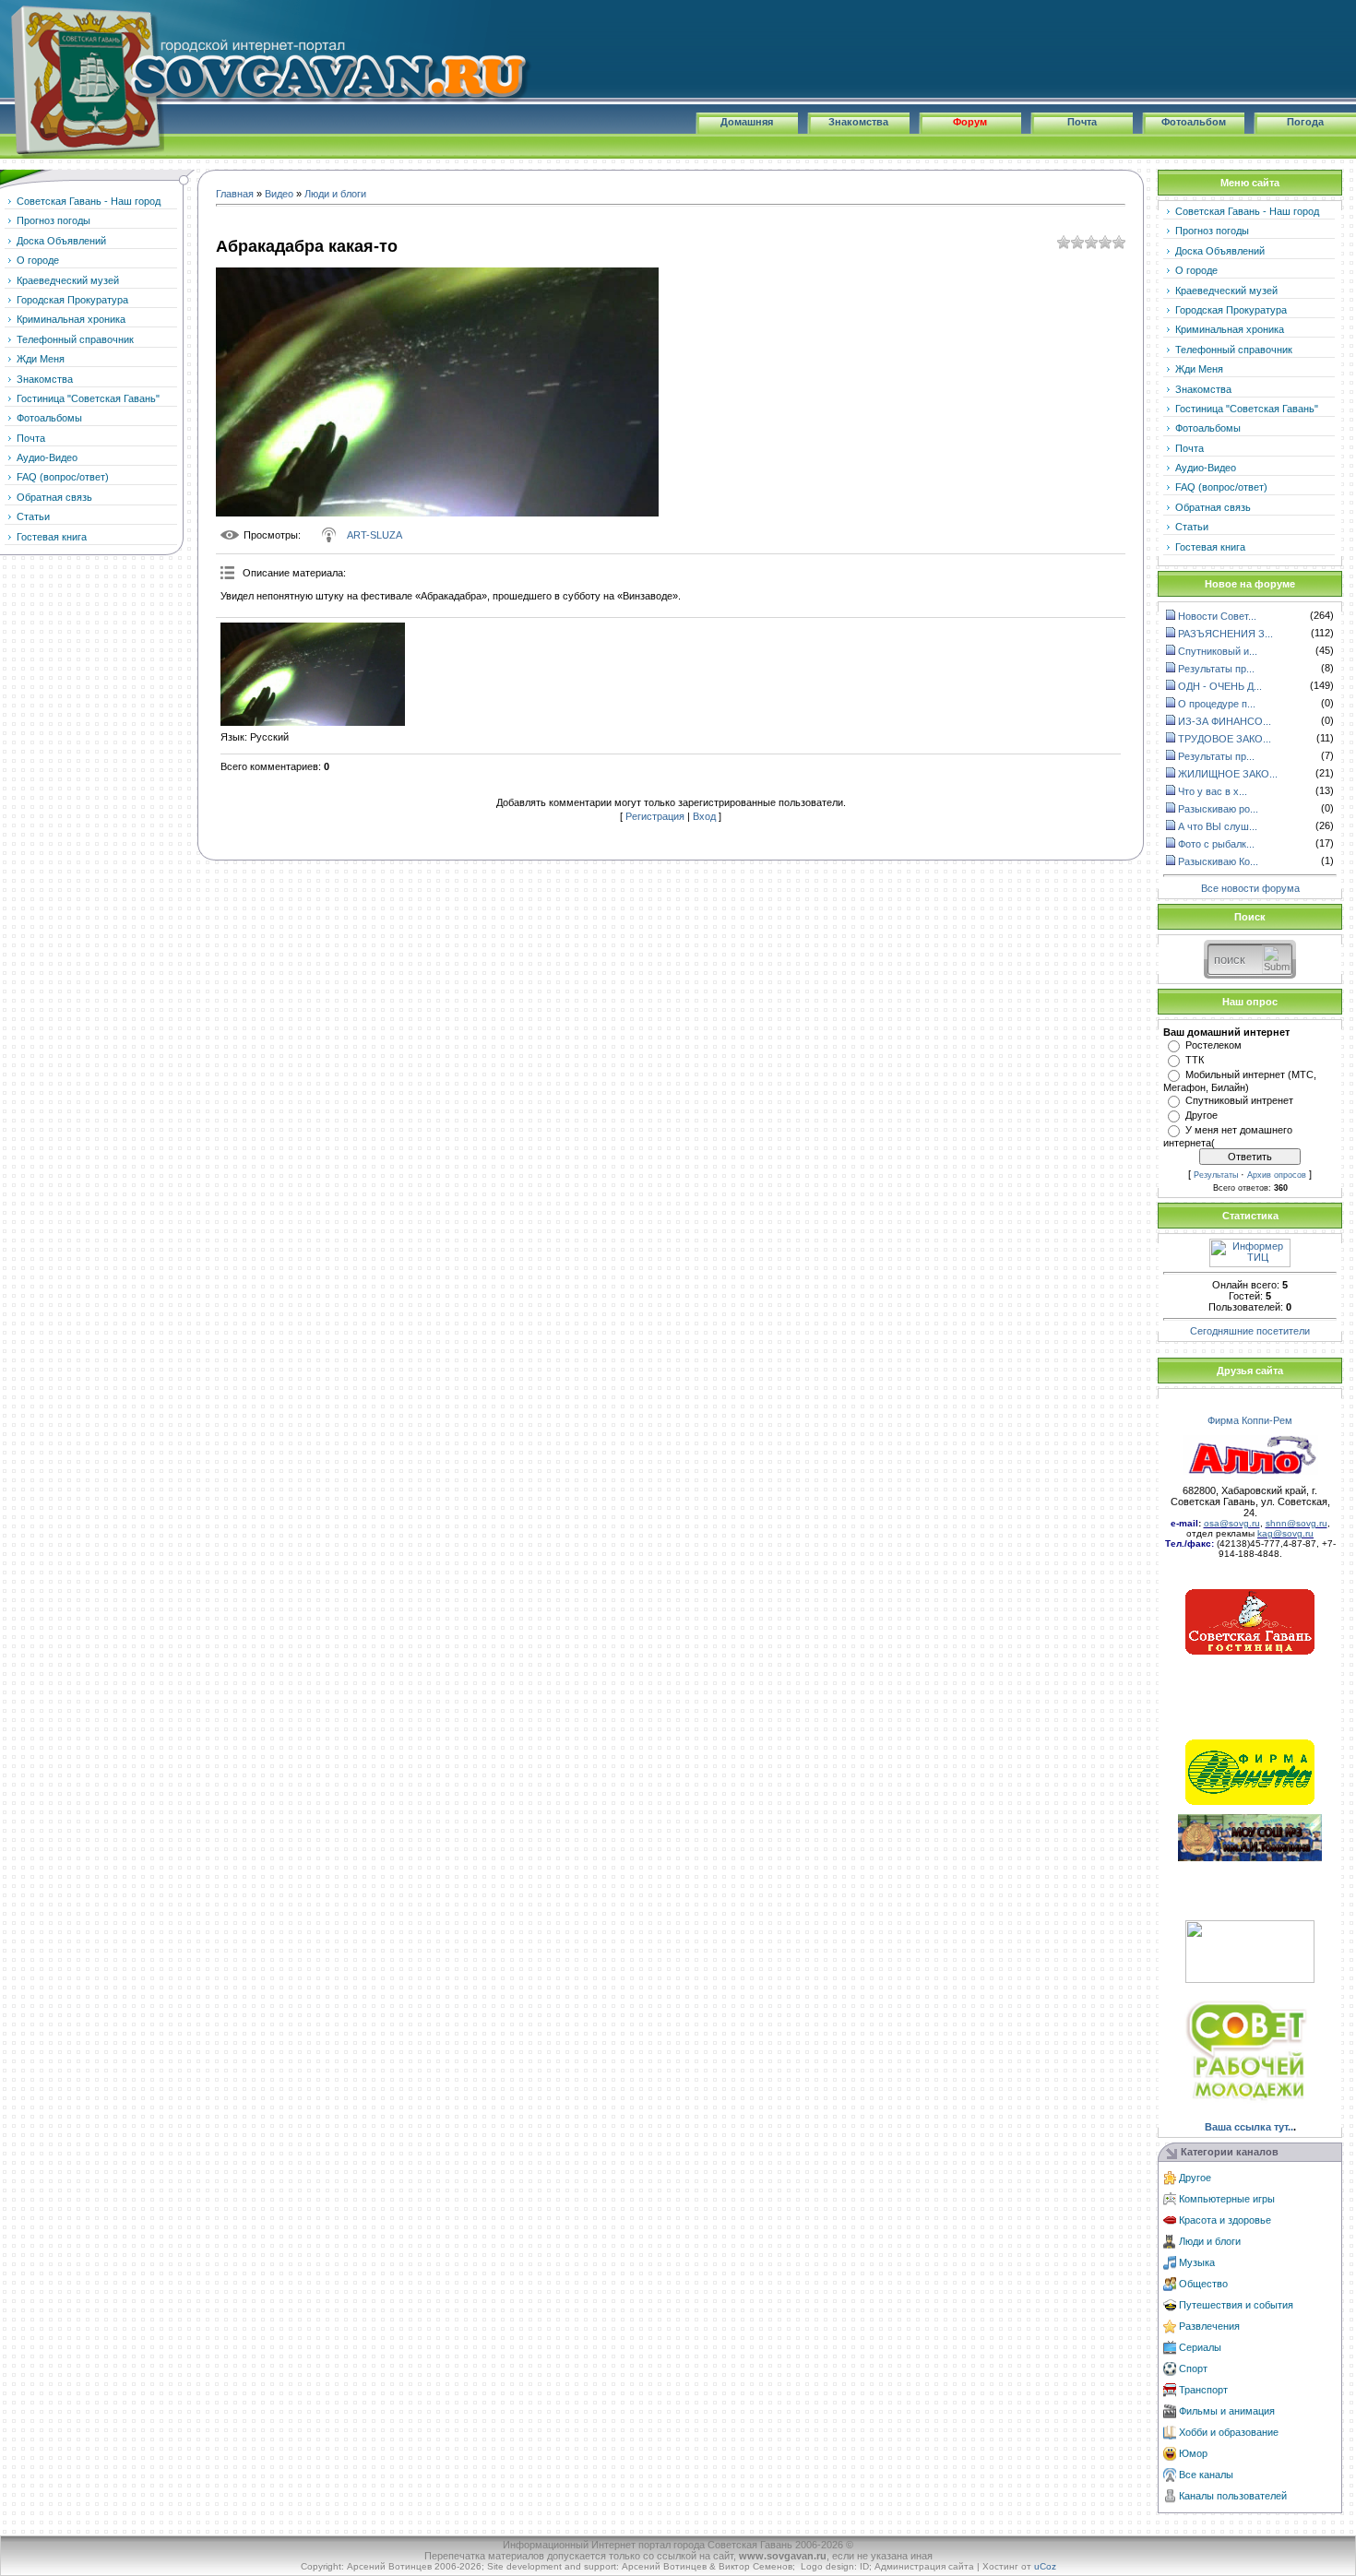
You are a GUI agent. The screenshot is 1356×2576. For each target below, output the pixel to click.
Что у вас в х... (1213, 791)
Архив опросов (1277, 1175)
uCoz (1045, 2566)
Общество (1203, 2284)
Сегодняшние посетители (1250, 1331)
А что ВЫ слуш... (1218, 826)
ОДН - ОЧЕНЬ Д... (1220, 686)
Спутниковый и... (1218, 651)
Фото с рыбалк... (1216, 844)
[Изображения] (313, 675)
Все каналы (1206, 2475)
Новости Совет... (1217, 616)
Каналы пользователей (1233, 2496)
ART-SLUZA (375, 535)
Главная (235, 194)
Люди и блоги (335, 194)
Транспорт (1203, 2390)
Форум (970, 122)
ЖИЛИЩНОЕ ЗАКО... (1228, 774)
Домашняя (747, 122)
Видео (279, 194)
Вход (704, 816)
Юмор (1193, 2453)
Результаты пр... (1216, 669)
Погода (1305, 122)
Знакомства (858, 122)
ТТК (1195, 1060)
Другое (1201, 1115)
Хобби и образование (1229, 2432)
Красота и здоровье (1225, 2220)
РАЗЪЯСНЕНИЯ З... (1225, 634)
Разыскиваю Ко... (1218, 861)
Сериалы (1200, 2347)
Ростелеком (1213, 1045)
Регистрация (655, 816)
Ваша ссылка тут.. (1249, 2127)
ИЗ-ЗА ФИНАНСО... (1225, 721)
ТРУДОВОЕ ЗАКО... (1225, 739)
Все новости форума (1250, 888)
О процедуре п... (1217, 704)
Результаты (1216, 1175)
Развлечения (1209, 2326)
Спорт (1193, 2368)
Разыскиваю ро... (1218, 809)
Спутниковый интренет (1239, 1100)
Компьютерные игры (1227, 2199)
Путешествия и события (1236, 2305)
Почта (1082, 122)
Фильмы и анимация (1227, 2411)
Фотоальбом (1194, 122)
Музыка (1197, 2262)
